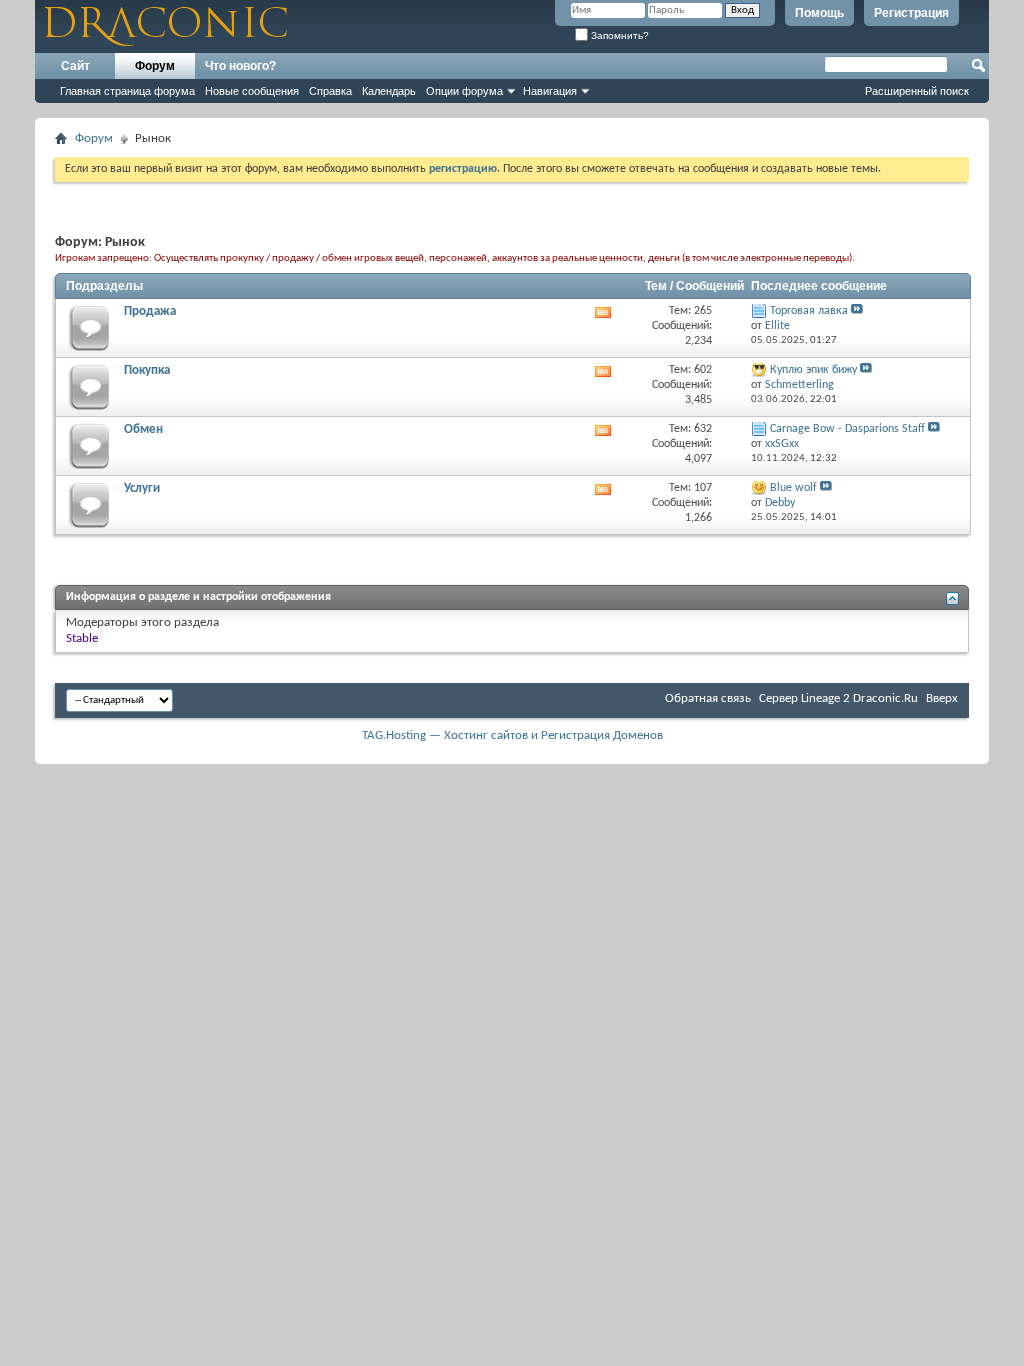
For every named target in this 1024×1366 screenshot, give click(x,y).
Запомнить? (618, 35)
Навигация (550, 91)
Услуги (142, 488)
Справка (330, 91)
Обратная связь (708, 698)
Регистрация (911, 13)
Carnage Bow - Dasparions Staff (847, 429)
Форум (155, 66)
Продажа (150, 311)
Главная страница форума (127, 91)
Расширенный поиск (917, 91)
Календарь (389, 91)
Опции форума (464, 91)
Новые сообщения (252, 91)
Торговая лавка (809, 311)
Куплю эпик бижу (813, 370)
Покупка (147, 370)
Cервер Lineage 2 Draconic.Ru (838, 698)
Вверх (942, 698)
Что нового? (240, 66)
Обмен (143, 429)
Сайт (75, 66)
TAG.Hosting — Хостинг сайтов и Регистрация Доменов (512, 735)
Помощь (819, 13)
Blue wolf (793, 488)
